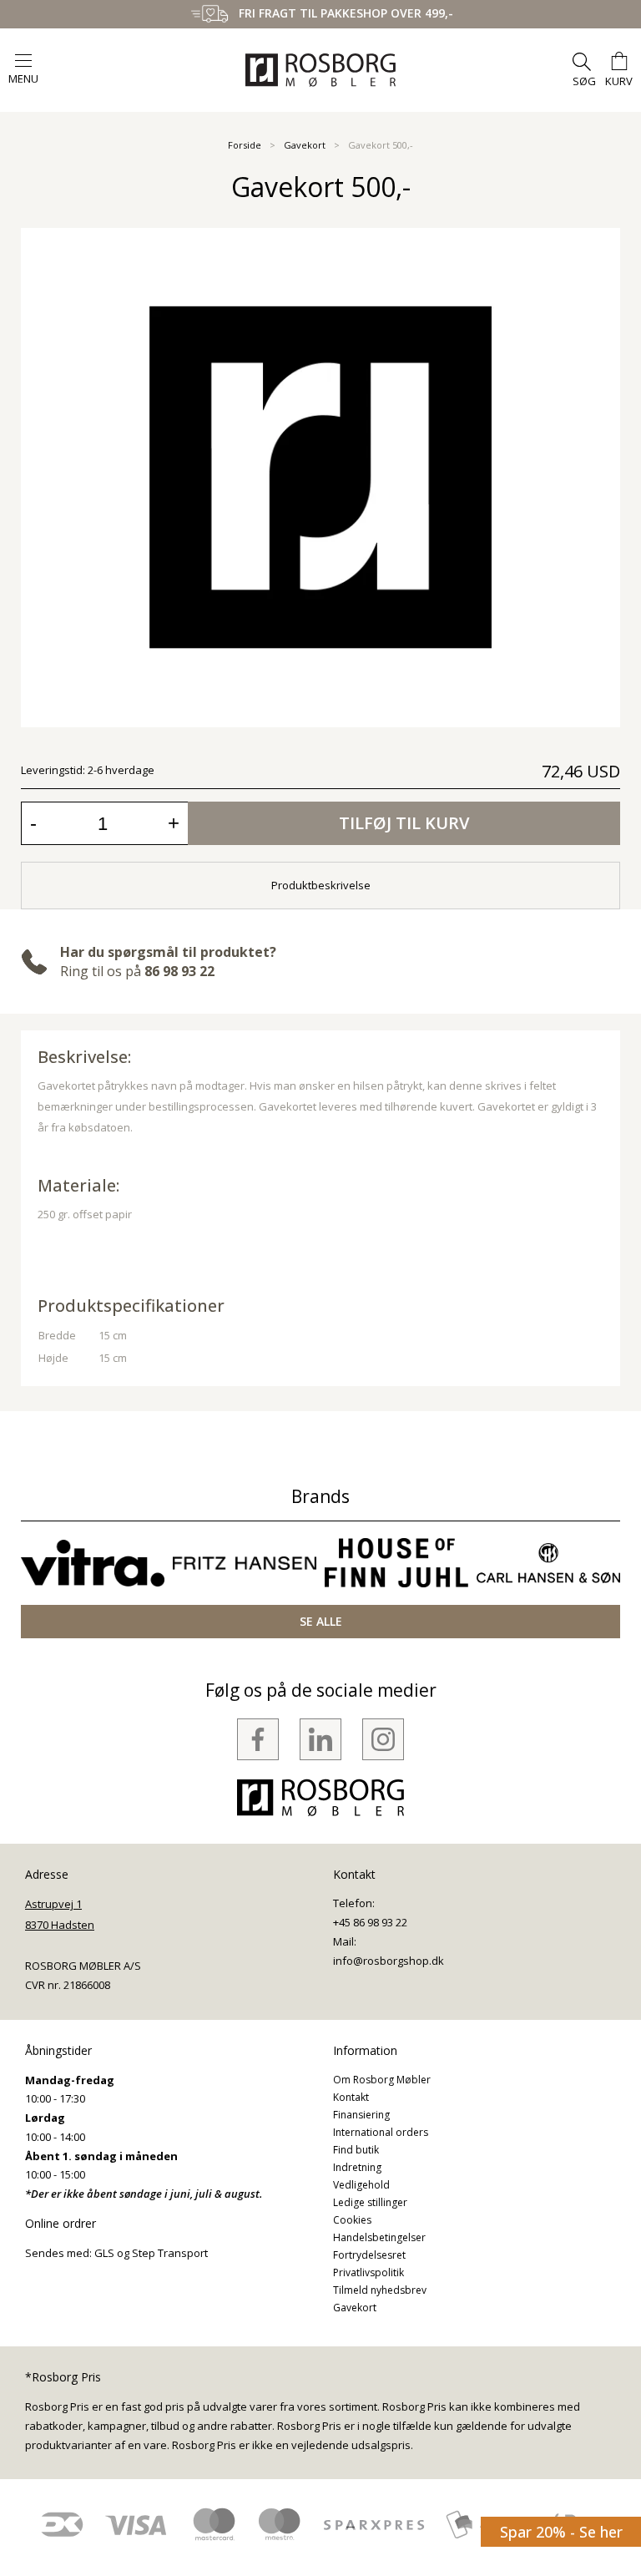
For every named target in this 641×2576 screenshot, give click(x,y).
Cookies (352, 2220)
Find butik (356, 2150)
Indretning (357, 2167)
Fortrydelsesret (369, 2255)
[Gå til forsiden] (320, 70)
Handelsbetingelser (379, 2237)
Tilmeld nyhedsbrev (380, 2290)
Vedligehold (361, 2185)
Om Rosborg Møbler (382, 2080)
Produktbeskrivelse (321, 885)
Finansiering (361, 2115)
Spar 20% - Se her (561, 2532)
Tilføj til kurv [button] (404, 823)
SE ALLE (321, 1621)
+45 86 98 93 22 (370, 1922)
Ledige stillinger (370, 2202)
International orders (381, 2132)
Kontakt (351, 2097)
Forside (245, 145)
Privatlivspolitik (368, 2272)
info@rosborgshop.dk (389, 1961)
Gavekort (305, 145)
